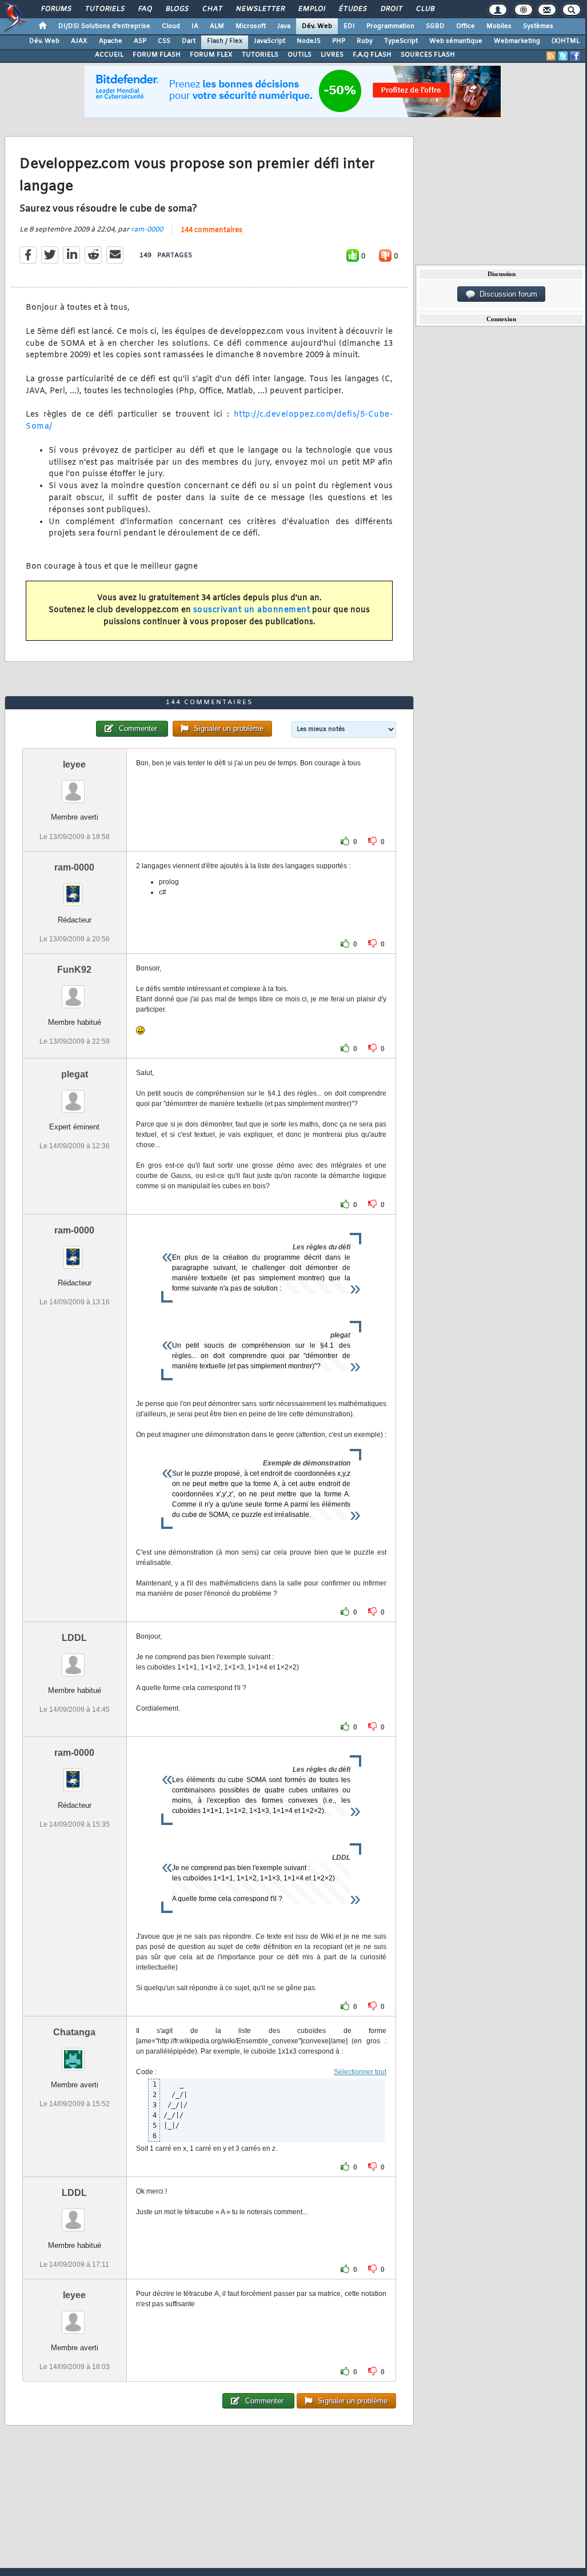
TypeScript (401, 41)
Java (284, 26)
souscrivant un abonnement (252, 610)
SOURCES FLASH (428, 55)
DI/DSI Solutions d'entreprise (104, 26)
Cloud (171, 26)
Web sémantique (456, 41)
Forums (56, 9)
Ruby (365, 41)
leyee (74, 764)
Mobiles (499, 26)
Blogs (177, 9)
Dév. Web (317, 26)
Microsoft (251, 26)
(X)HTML (566, 41)
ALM (217, 26)
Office (466, 26)
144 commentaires (211, 230)
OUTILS (300, 55)
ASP (140, 41)
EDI (349, 26)
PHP (339, 41)
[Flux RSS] (551, 56)
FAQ (145, 9)
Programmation (390, 26)
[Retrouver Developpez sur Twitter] (563, 56)
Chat (212, 9)
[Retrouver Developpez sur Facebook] (575, 56)
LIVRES (332, 55)
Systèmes (538, 26)
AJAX (79, 41)
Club (425, 9)
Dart (189, 41)
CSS (164, 41)
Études (352, 9)
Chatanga (74, 2032)
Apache (111, 41)
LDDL (74, 1638)
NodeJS (309, 41)
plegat (75, 1074)
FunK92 (74, 970)
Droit (391, 9)
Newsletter (260, 9)
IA (195, 26)
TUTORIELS (260, 55)
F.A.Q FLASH (372, 55)
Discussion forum (506, 294)
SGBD (435, 26)
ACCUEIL (109, 55)
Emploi (311, 9)
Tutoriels (104, 9)
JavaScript (269, 41)
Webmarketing (517, 41)
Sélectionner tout (360, 2072)
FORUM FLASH (157, 55)
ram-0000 (147, 230)
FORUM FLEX (211, 55)
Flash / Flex (225, 41)
